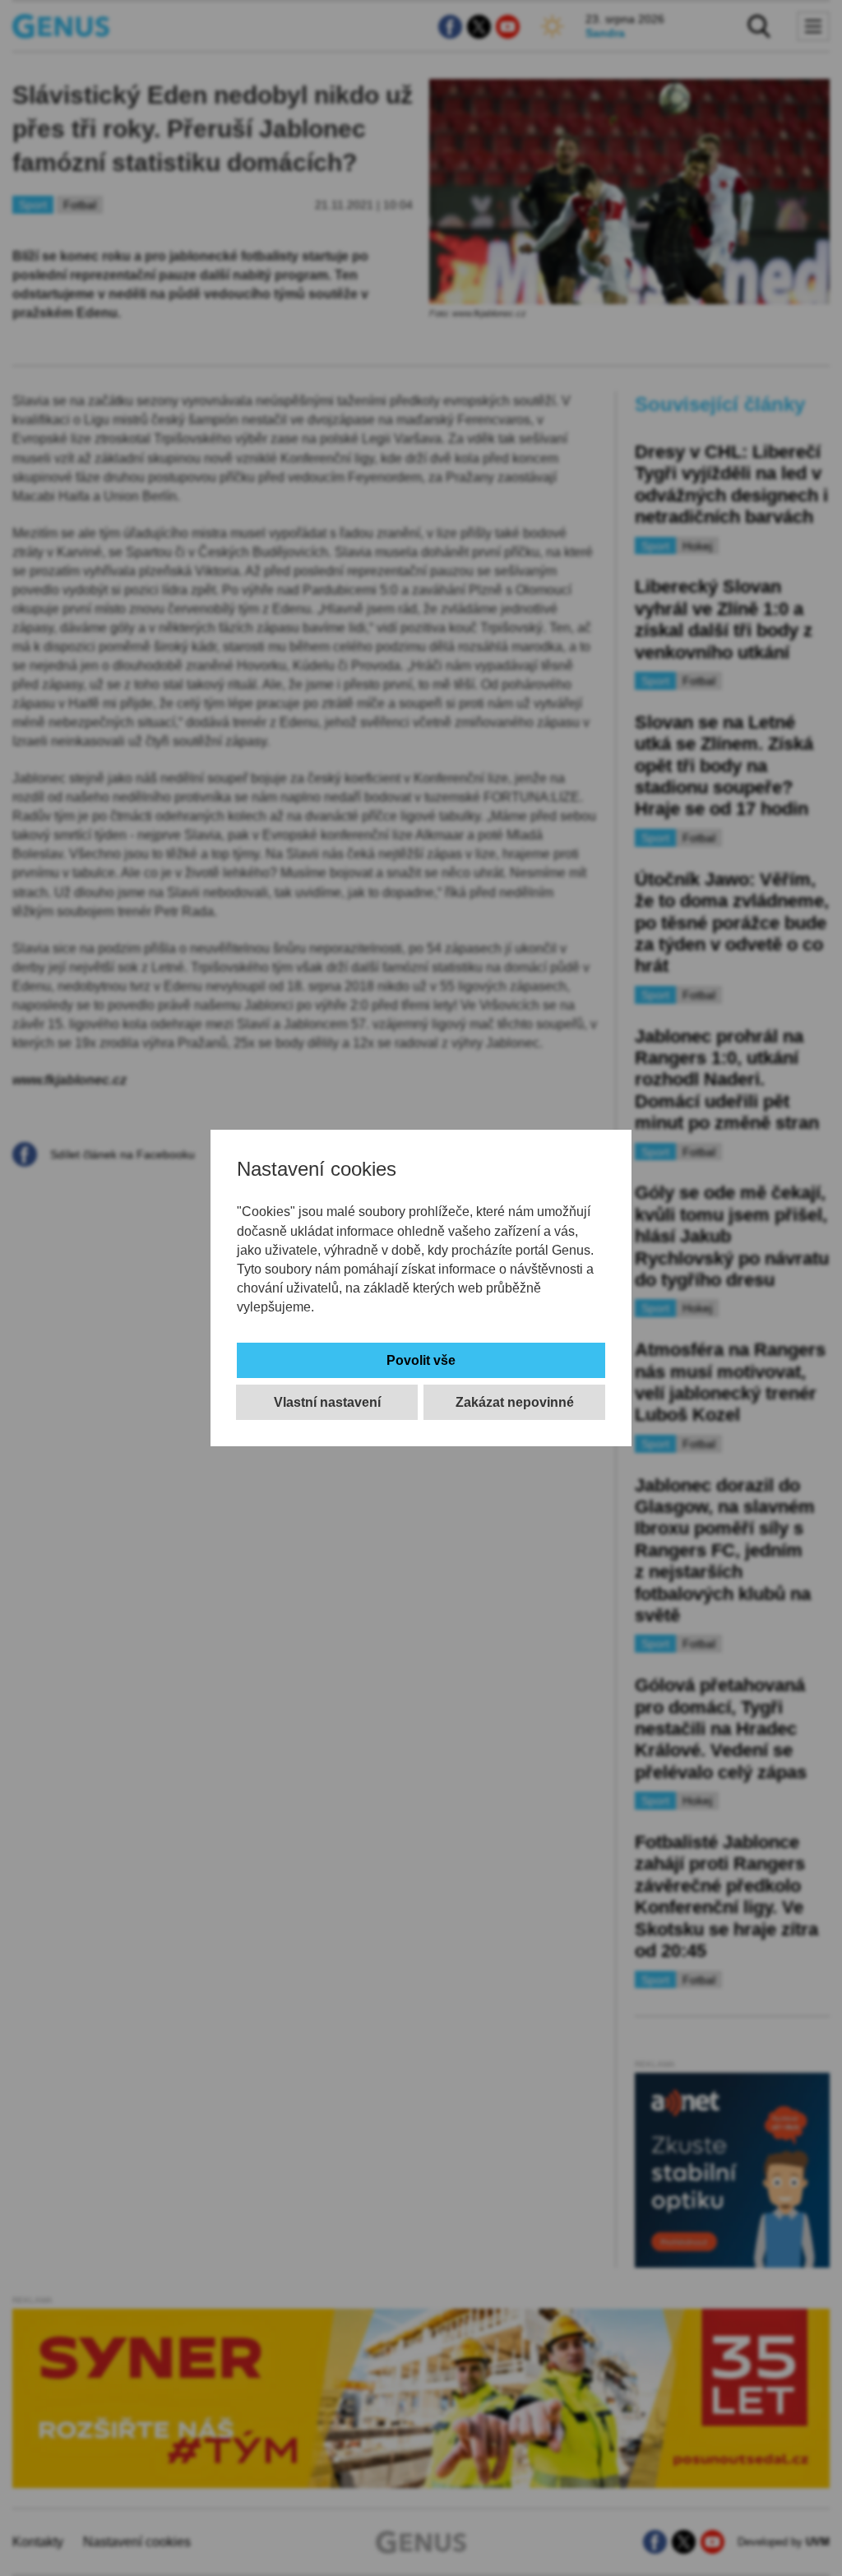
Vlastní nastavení (327, 1402)
